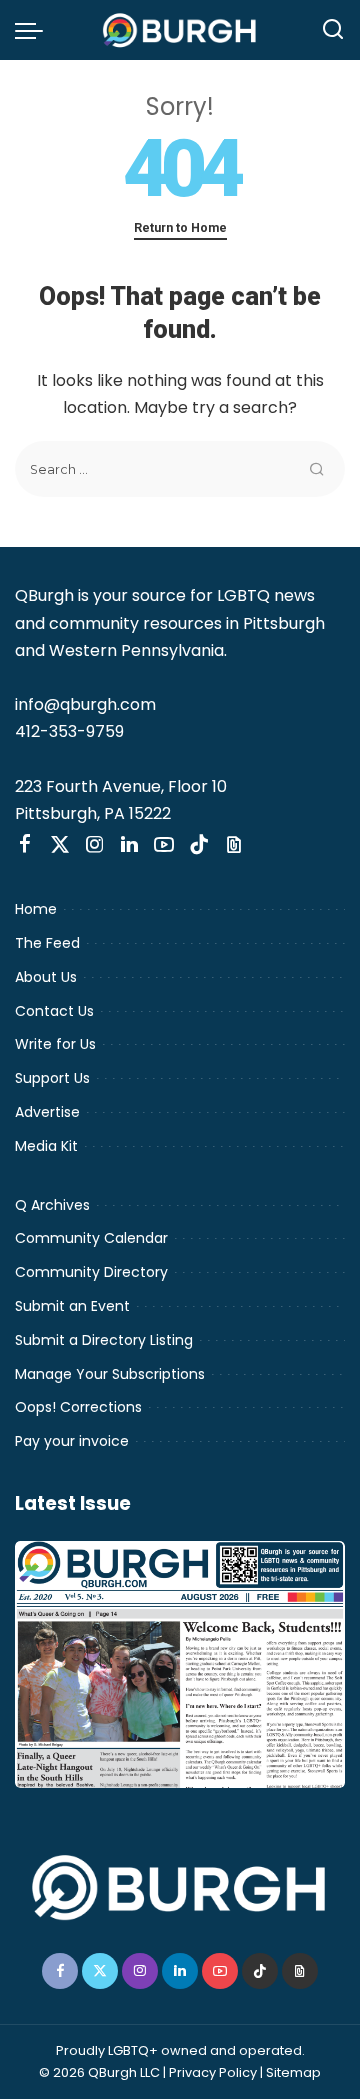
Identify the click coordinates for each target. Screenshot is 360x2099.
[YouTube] (164, 845)
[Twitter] (60, 845)
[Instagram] (95, 845)
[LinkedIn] (129, 845)
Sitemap (293, 2072)
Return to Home (180, 227)
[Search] (333, 30)
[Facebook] (25, 845)
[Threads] (234, 845)
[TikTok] (199, 845)
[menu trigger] (34, 30)
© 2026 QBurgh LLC (99, 2072)
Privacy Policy (213, 2072)
